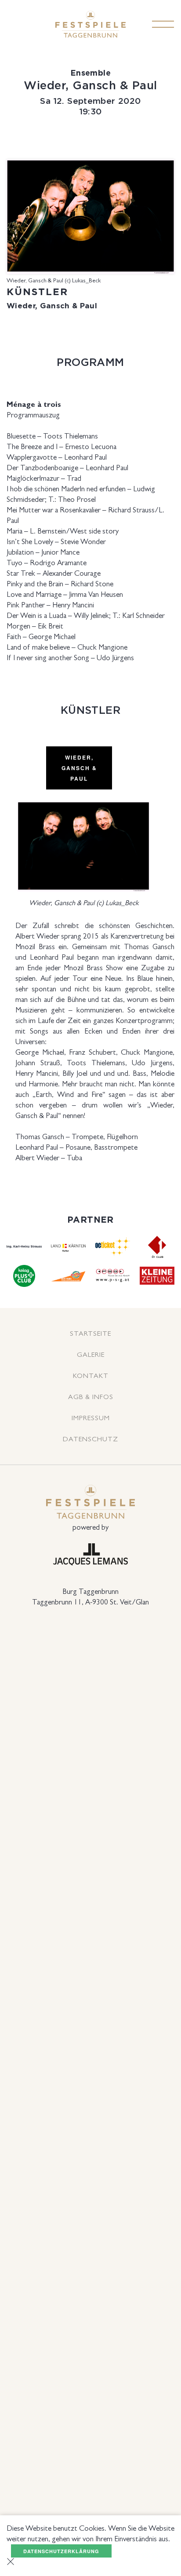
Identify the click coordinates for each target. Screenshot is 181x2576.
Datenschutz (90, 1439)
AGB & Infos (91, 1397)
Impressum (91, 1418)
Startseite (90, 1333)
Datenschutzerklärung (61, 2551)
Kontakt (91, 1376)
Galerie (91, 1354)
